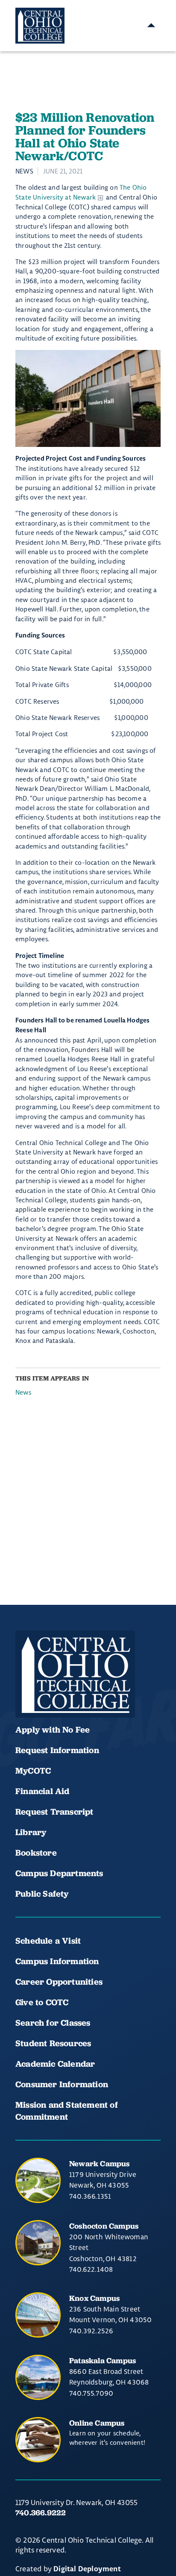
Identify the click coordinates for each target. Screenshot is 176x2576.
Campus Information (57, 1961)
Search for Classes (53, 2023)
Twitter (113, 1692)
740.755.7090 (91, 2393)
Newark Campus (100, 2163)
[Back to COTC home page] (75, 1674)
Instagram (84, 1692)
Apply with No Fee (53, 1730)
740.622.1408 (91, 2269)
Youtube (55, 1692)
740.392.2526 (91, 2331)
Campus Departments (59, 1873)
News (23, 1392)
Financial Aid (43, 1791)
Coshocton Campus (104, 2226)
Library (31, 1832)
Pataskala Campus (103, 2360)
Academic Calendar (56, 2064)
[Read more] (88, 398)
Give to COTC (42, 2002)
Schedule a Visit (48, 1941)
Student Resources (53, 2043)
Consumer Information (62, 2084)
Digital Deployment (87, 2569)
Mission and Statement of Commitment (67, 2111)
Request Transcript (54, 1812)
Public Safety (42, 1894)
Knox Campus (94, 2298)
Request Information (57, 1750)
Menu (151, 26)
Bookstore (36, 1853)
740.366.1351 (90, 2196)
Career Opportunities (59, 1982)
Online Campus (97, 2423)
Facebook (26, 1692)
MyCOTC (33, 1771)
